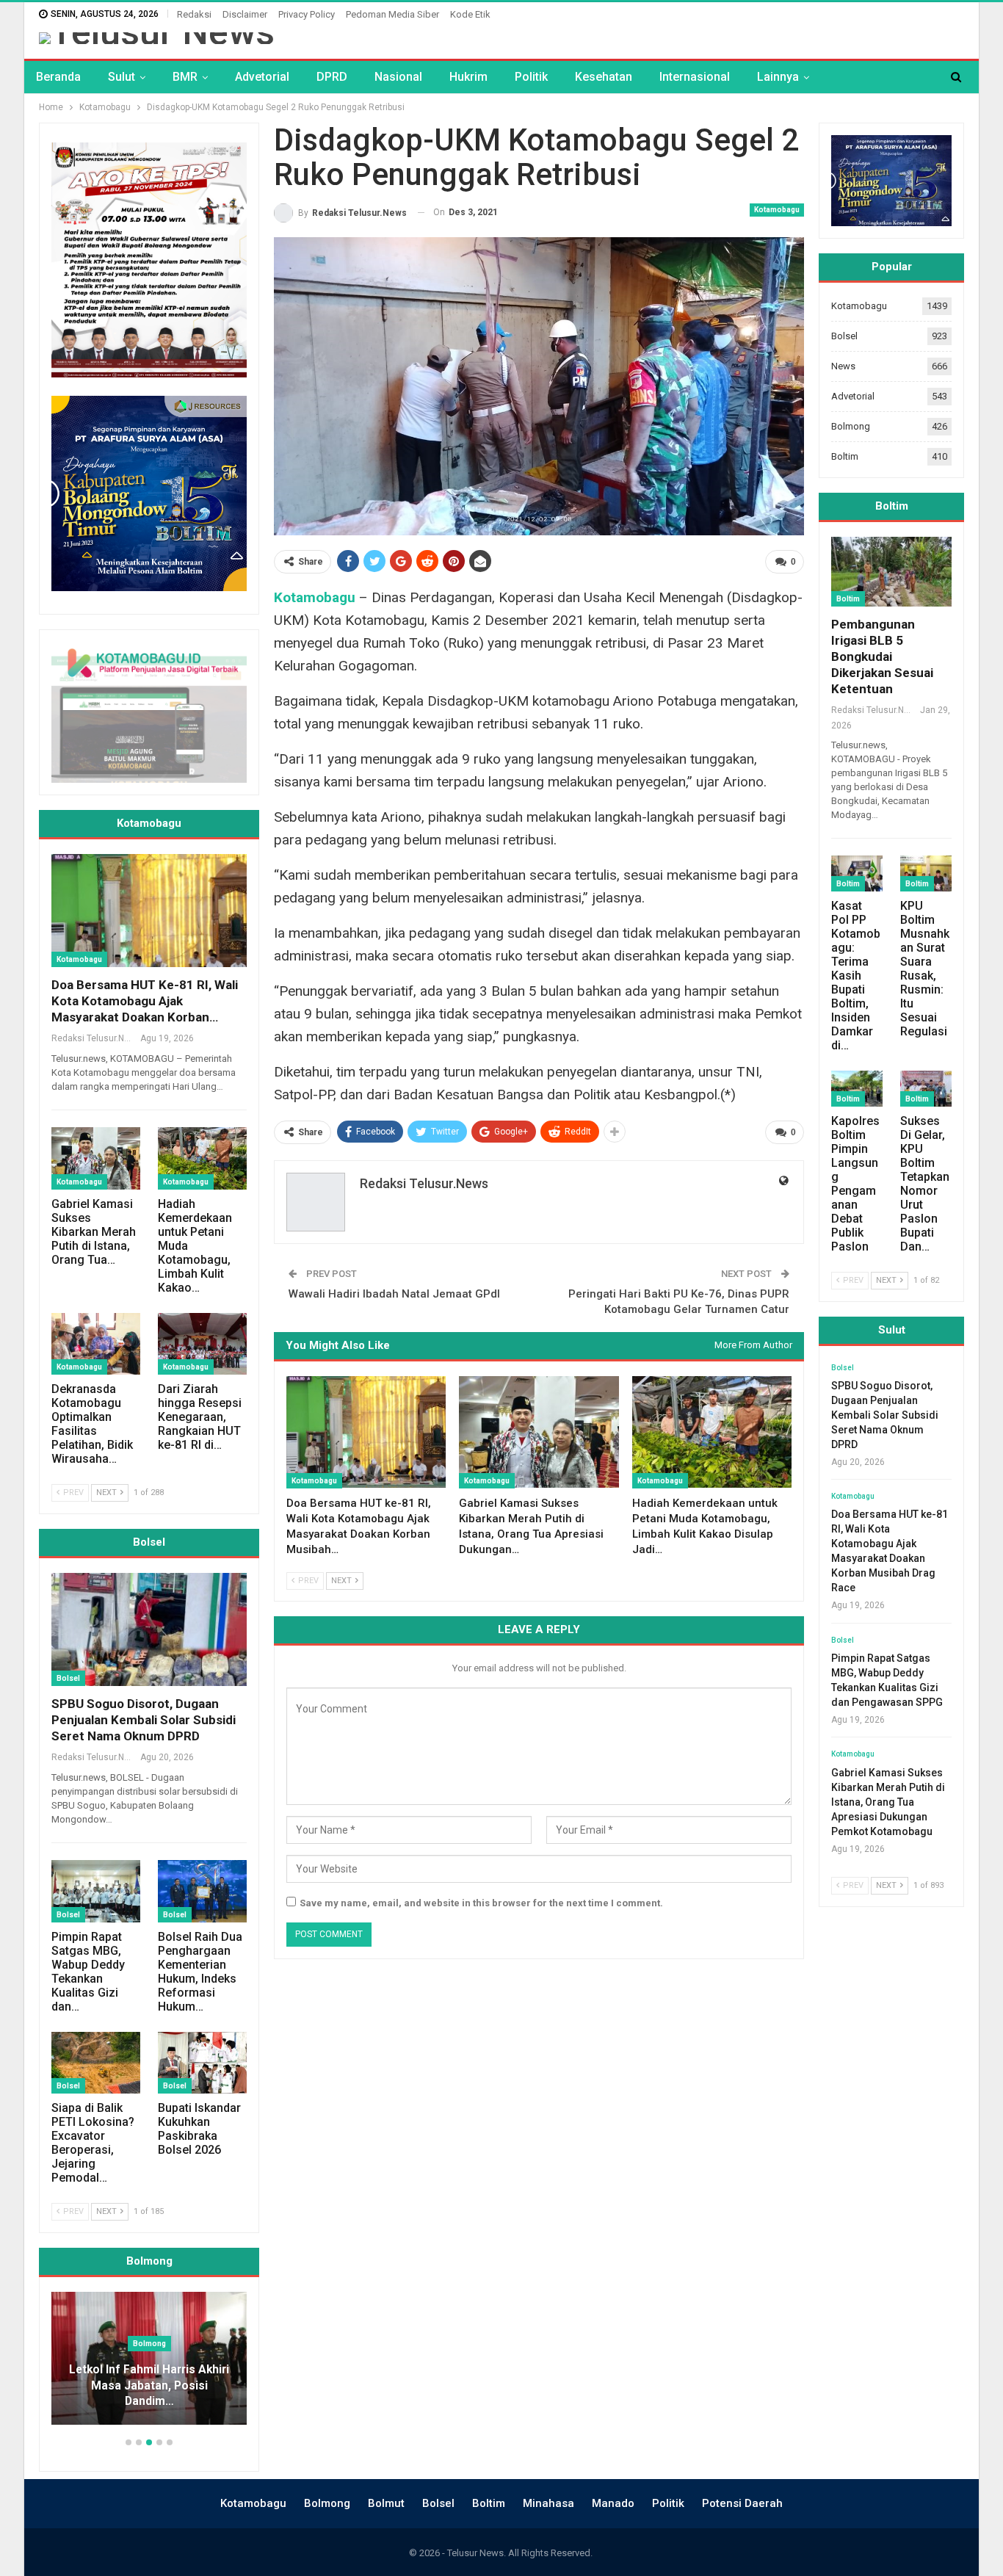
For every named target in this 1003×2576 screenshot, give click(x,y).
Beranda (58, 77)
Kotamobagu (777, 210)
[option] (189, 2366)
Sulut (122, 77)
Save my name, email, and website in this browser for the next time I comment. (481, 1903)
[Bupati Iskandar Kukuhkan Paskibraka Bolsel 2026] (202, 2063)
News (843, 366)
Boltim (845, 456)
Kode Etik (470, 14)
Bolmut (386, 2503)
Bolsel (68, 1678)
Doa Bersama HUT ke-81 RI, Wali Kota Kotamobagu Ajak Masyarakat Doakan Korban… (145, 1001)
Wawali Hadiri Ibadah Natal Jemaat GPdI (394, 1294)
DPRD (332, 77)
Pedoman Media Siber (392, 14)
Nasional (398, 77)
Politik (531, 77)
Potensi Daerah (742, 2503)
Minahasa (548, 2503)
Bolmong (851, 426)
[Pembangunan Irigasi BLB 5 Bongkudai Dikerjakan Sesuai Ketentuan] (891, 572)
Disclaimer (245, 14)
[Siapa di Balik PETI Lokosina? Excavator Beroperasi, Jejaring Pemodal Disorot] (96, 2063)
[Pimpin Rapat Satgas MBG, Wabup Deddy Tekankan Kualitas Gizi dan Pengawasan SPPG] (96, 1891)
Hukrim (468, 77)
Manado (613, 2503)
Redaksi (194, 14)
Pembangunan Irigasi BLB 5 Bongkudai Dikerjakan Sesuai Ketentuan (882, 656)
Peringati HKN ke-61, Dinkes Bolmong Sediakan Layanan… (189, 2394)
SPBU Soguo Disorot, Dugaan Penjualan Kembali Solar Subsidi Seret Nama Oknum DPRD (144, 1720)
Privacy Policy (307, 14)
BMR (185, 77)
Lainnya (778, 77)
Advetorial (262, 77)
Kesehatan (604, 77)
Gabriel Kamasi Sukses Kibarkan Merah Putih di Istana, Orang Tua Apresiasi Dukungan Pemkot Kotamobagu (888, 1802)
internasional (695, 77)
